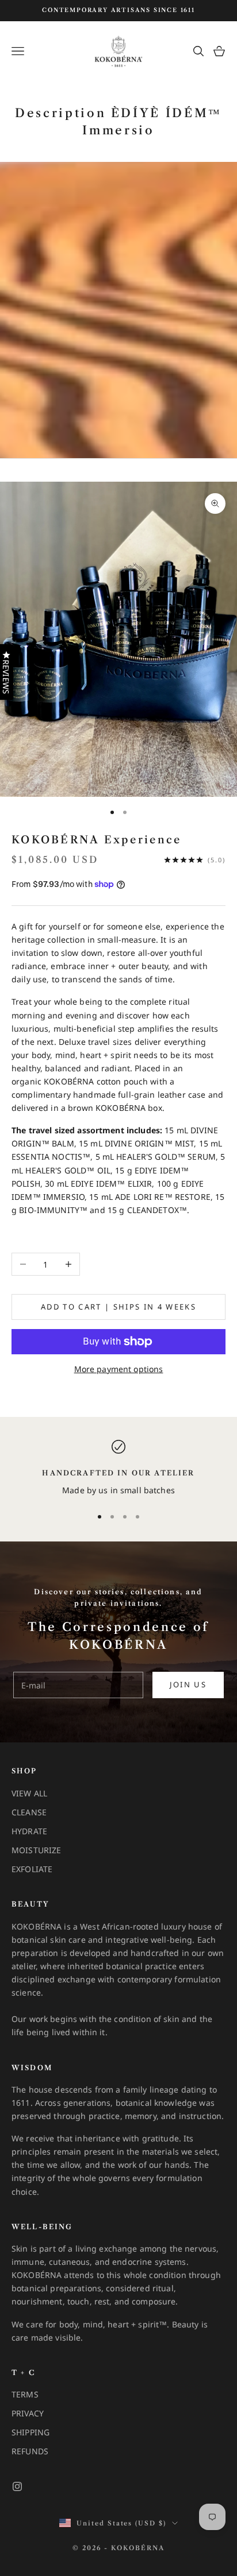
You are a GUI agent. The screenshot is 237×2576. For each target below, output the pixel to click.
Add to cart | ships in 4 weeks (118, 1307)
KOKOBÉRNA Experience (96, 840)
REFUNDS (30, 2451)
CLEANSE (29, 1812)
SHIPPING (30, 2432)
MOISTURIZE (36, 1850)
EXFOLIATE (32, 1869)
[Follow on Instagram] (17, 2486)
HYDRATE (29, 1831)
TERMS (25, 2394)
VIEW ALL (29, 1793)
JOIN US (188, 1684)
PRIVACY (28, 2413)
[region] (118, 1468)
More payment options (119, 1369)
